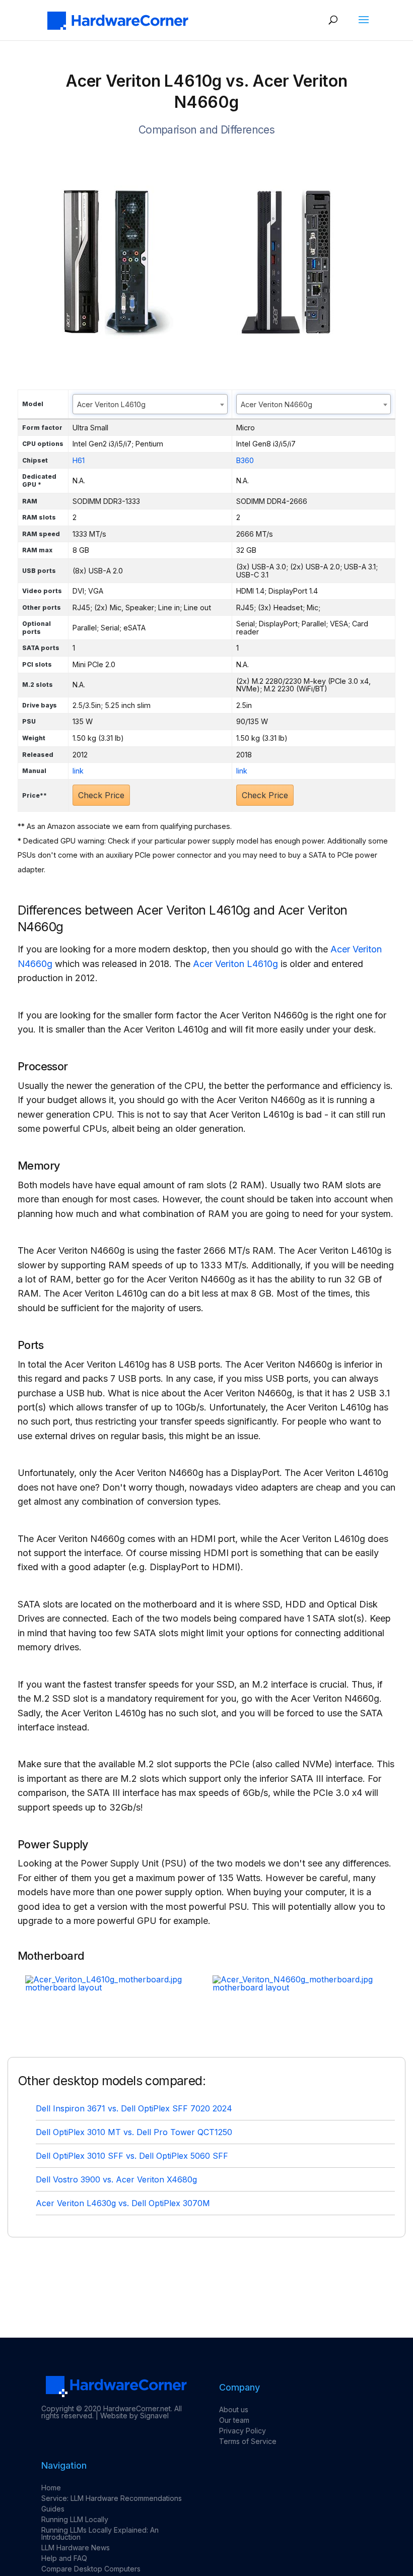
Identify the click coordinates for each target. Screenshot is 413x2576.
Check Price (101, 795)
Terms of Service (248, 2441)
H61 (79, 460)
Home (51, 2488)
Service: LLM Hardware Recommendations (112, 2498)
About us (234, 2409)
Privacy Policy (243, 2431)
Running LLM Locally (75, 2519)
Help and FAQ (64, 2558)
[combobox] (150, 404)
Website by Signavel (134, 2416)
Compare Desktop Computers (91, 2569)
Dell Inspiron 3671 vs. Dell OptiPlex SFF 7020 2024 (134, 2108)
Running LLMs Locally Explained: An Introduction (100, 2533)
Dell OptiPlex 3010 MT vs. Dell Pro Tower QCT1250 (134, 2132)
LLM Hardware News (76, 2548)
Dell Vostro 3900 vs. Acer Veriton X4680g (116, 2179)
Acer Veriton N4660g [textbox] (277, 404)
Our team (234, 2420)
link (78, 771)
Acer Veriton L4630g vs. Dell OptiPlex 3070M (123, 2203)
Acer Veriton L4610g (235, 964)
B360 (245, 460)
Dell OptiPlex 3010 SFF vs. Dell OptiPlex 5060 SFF (132, 2156)
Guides (53, 2509)
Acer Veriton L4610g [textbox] (111, 404)
